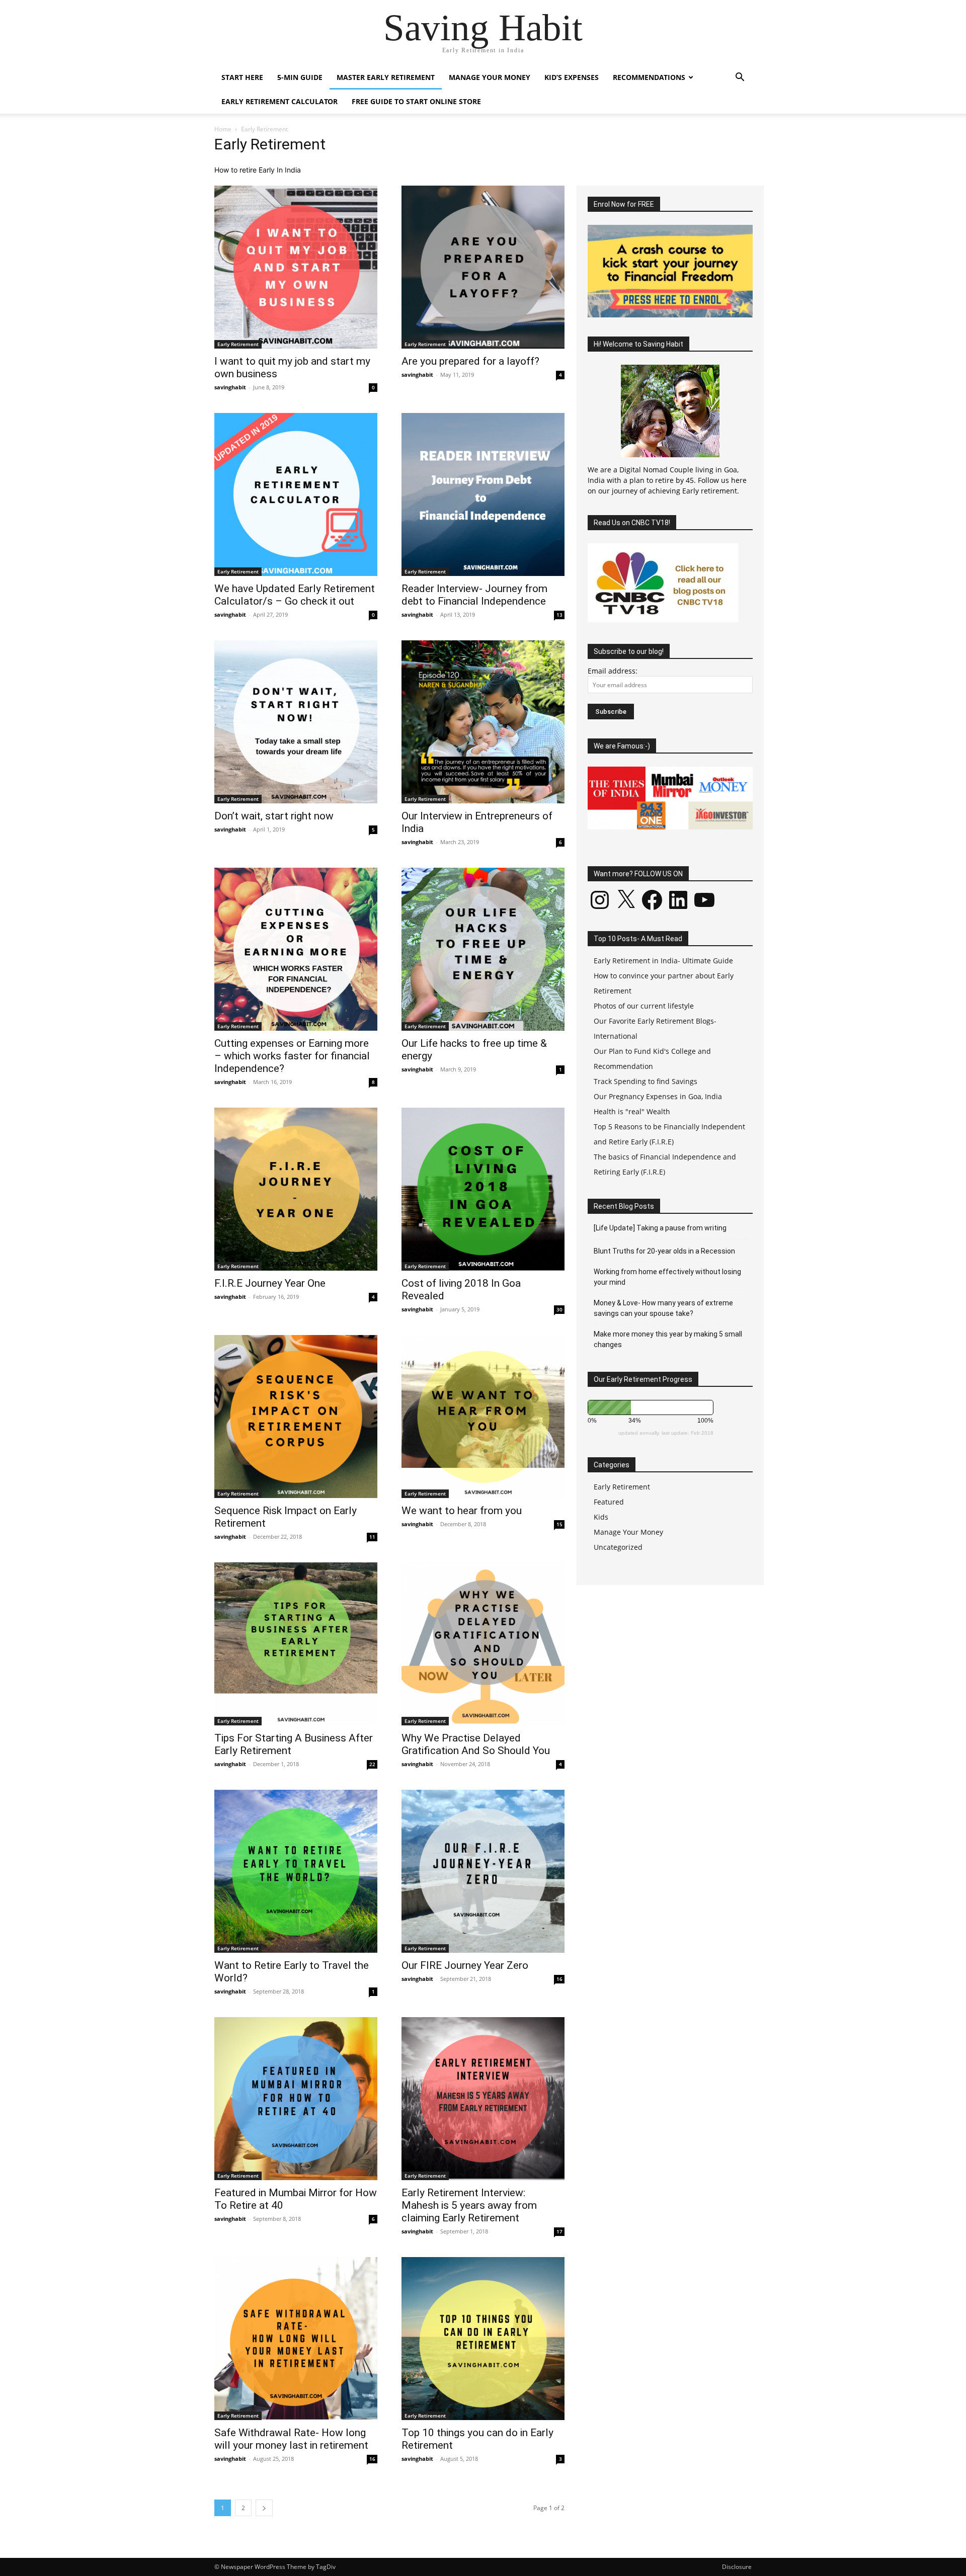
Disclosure (737, 2567)
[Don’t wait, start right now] (296, 722)
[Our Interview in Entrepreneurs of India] (483, 722)
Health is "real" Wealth (632, 1111)
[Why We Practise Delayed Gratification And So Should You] (483, 1644)
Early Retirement (238, 344)
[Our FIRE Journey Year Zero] (483, 1871)
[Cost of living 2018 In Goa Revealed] (483, 1189)
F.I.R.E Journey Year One (270, 1283)
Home (223, 129)
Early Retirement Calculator (279, 101)
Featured (609, 1502)
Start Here (242, 77)
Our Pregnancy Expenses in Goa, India (658, 1096)
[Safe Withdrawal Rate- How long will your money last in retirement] (296, 2339)
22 (372, 1764)
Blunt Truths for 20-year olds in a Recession (664, 1251)
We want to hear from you (462, 1511)
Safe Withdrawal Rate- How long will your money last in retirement (291, 2439)
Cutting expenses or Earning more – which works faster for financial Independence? (292, 1056)
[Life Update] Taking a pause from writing (660, 1228)
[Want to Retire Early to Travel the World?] (296, 1871)
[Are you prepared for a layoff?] (483, 267)
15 (559, 1524)
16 (559, 1979)
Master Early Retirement (386, 77)
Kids (601, 1517)
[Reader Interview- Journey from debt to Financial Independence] (483, 494)
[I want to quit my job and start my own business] (296, 267)
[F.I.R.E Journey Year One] (296, 1189)
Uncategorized (618, 1547)
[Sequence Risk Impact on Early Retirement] (296, 1417)
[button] (740, 78)
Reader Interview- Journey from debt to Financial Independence (474, 595)
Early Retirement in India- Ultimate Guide (663, 961)
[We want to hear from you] (483, 1417)
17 (559, 2231)
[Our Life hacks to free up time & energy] (483, 949)
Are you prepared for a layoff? (470, 361)
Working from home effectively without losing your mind (667, 1277)
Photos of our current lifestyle (644, 1006)
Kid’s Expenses (572, 77)
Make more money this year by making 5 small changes (668, 1339)
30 (559, 1309)
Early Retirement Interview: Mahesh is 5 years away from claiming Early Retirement (469, 2205)
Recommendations (649, 77)
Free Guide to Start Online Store (416, 101)
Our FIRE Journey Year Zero (465, 1965)
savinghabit (230, 387)
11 (372, 1537)
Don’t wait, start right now (274, 816)
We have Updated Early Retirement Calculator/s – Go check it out (295, 595)
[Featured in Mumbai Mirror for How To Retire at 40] (296, 2099)
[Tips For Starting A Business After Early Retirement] (296, 1644)
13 (559, 615)
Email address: (613, 671)
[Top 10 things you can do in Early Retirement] (483, 2339)
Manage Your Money (490, 77)
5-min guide (300, 77)
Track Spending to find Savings (646, 1081)
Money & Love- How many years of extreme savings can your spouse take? (663, 1308)
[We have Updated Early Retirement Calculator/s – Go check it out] (296, 494)
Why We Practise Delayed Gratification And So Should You (476, 1744)
